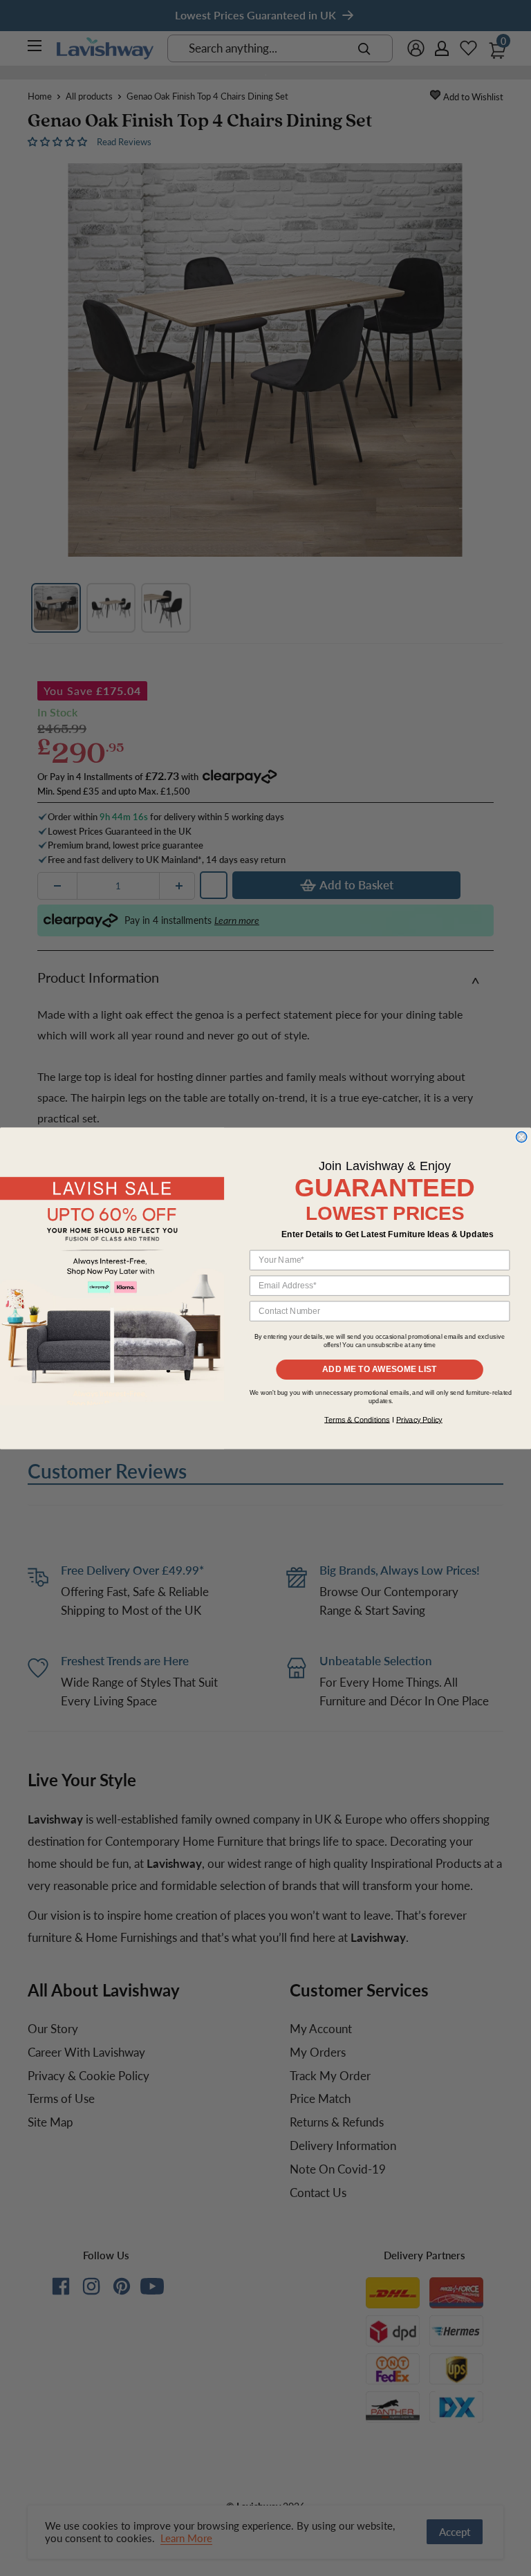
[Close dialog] (521, 1137)
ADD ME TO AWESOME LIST (380, 1369)
